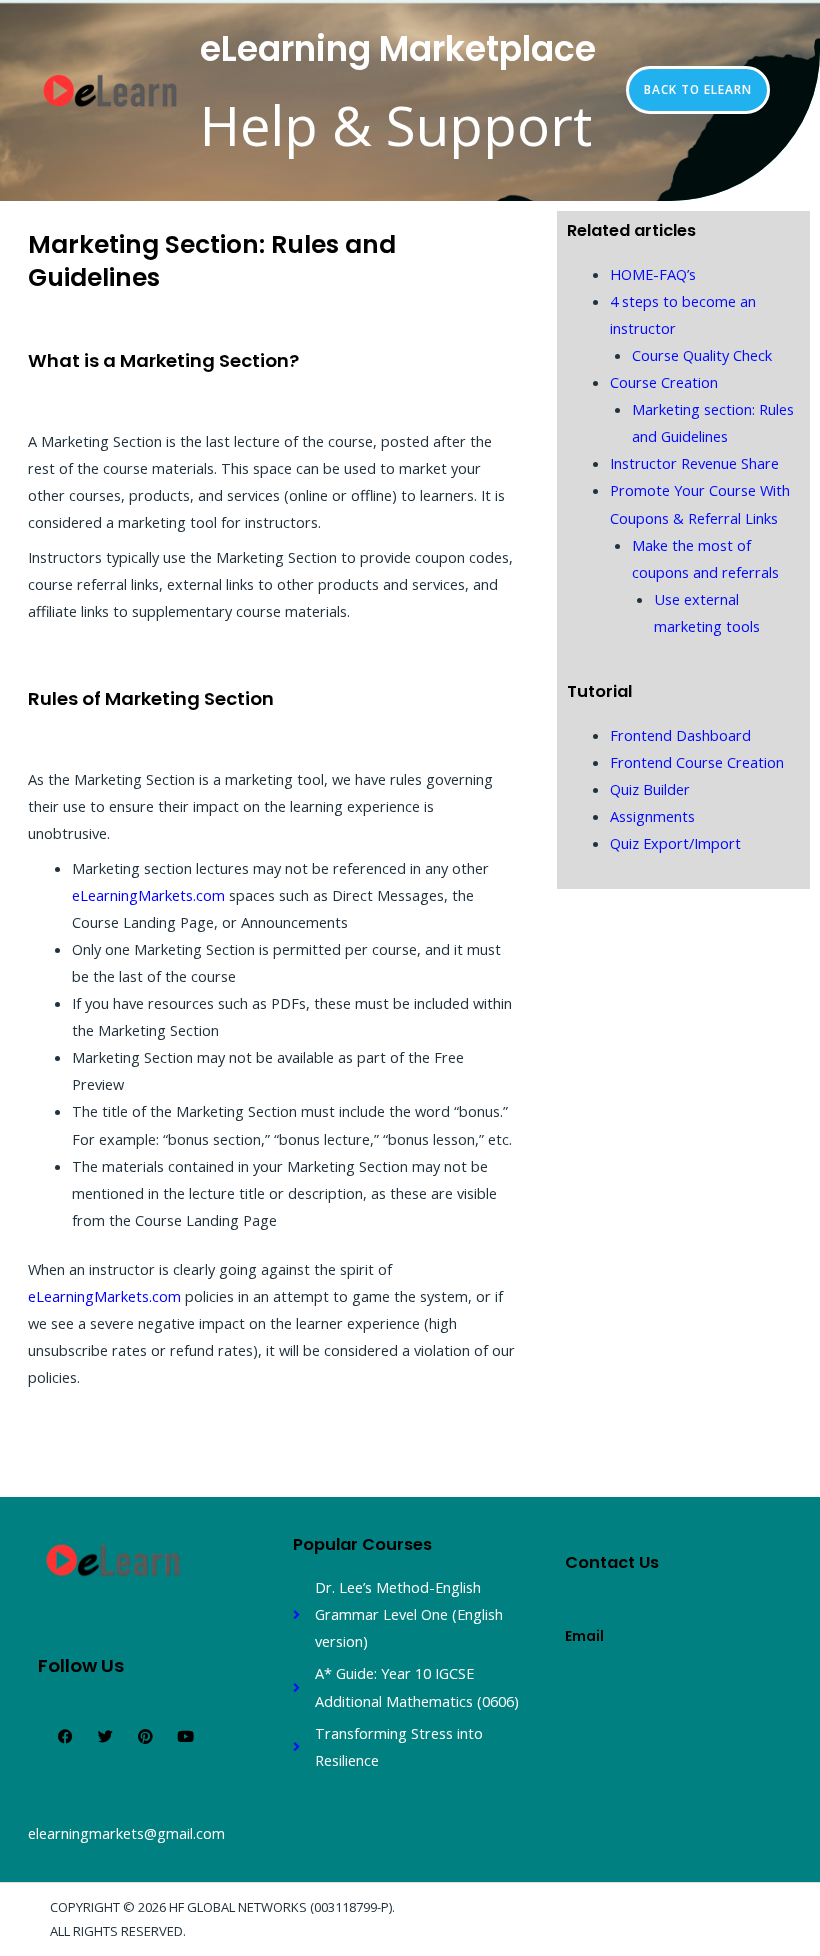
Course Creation (664, 382)
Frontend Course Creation (697, 762)
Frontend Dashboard (680, 735)
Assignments (652, 816)
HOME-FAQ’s (653, 274)
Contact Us (612, 1562)
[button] (698, 90)
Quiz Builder (650, 789)
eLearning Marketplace (398, 49)
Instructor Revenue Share (694, 463)
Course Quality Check (702, 355)
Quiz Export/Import (675, 843)
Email (584, 1636)
